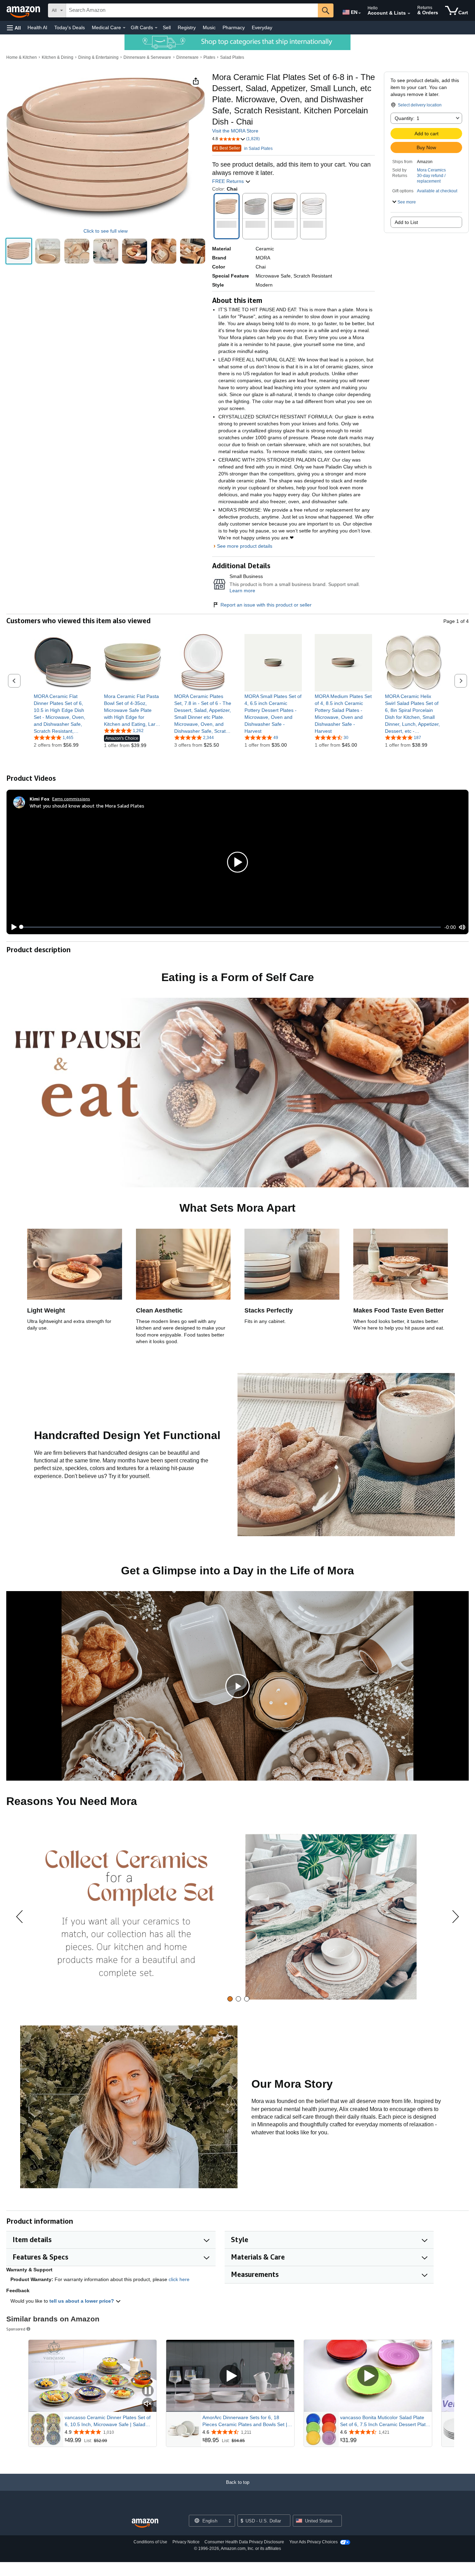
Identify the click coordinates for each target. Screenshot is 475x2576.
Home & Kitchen (22, 57)
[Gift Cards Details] (156, 28)
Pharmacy (234, 27)
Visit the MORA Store (235, 131)
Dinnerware (187, 57)
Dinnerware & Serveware (147, 57)
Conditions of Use (150, 2542)
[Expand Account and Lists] (409, 14)
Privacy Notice (186, 2542)
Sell (167, 27)
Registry (187, 27)
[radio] (19, 251)
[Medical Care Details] (124, 28)
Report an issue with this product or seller (266, 605)
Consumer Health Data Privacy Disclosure (244, 2542)
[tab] (230, 1999)
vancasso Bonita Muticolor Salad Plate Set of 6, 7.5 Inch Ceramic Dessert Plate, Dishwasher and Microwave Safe (385, 2421)
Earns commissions (71, 799)
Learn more (242, 591)
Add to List (406, 222)
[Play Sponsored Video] (230, 2376)
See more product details (245, 546)
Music (209, 27)
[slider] (231, 927)
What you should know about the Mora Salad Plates (87, 806)
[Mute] (462, 927)
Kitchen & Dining (58, 57)
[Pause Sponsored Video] (148, 2391)
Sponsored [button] (16, 2329)
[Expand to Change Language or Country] (360, 13)
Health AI (37, 27)
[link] (62, 714)
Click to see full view (106, 231)
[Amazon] (24, 10)
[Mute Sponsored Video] (148, 2404)
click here (179, 2279)
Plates (209, 57)
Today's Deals (70, 27)
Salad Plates (232, 57)
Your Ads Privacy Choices (313, 2542)
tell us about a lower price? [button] (82, 2301)
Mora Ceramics (431, 170)
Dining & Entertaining (98, 57)
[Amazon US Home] (145, 2523)
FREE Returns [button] (229, 181)
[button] (14, 28)
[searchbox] (192, 10)
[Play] (12, 927)
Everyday (262, 27)
